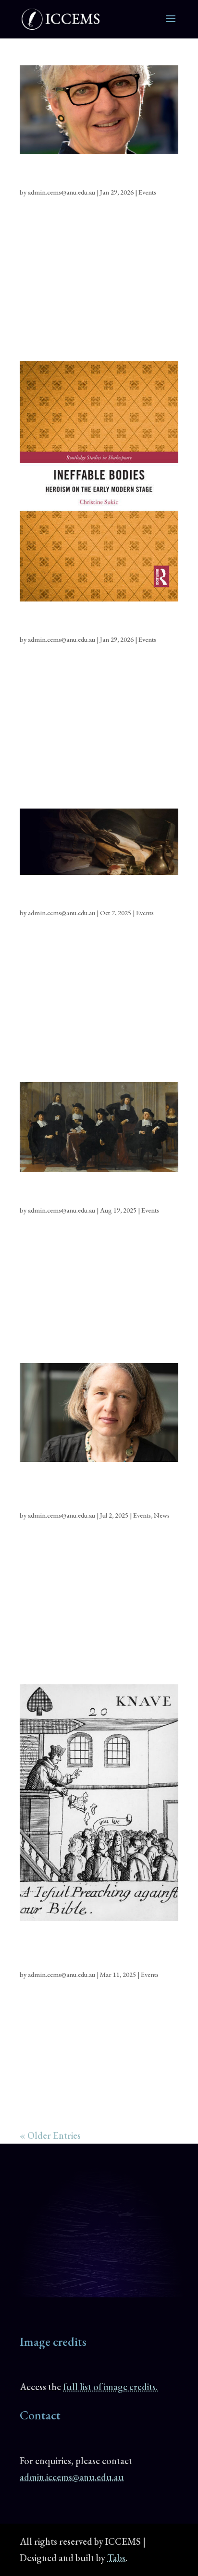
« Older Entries (50, 2135)
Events (147, 192)
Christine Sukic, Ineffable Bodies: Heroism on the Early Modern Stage (95, 623)
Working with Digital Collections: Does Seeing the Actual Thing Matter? (97, 897)
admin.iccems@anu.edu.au (72, 2477)
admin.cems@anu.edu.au (62, 192)
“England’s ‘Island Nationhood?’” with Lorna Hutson (90, 176)
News (162, 1515)
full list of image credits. (110, 2387)
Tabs (116, 2558)
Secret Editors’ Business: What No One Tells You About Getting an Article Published (94, 1194)
